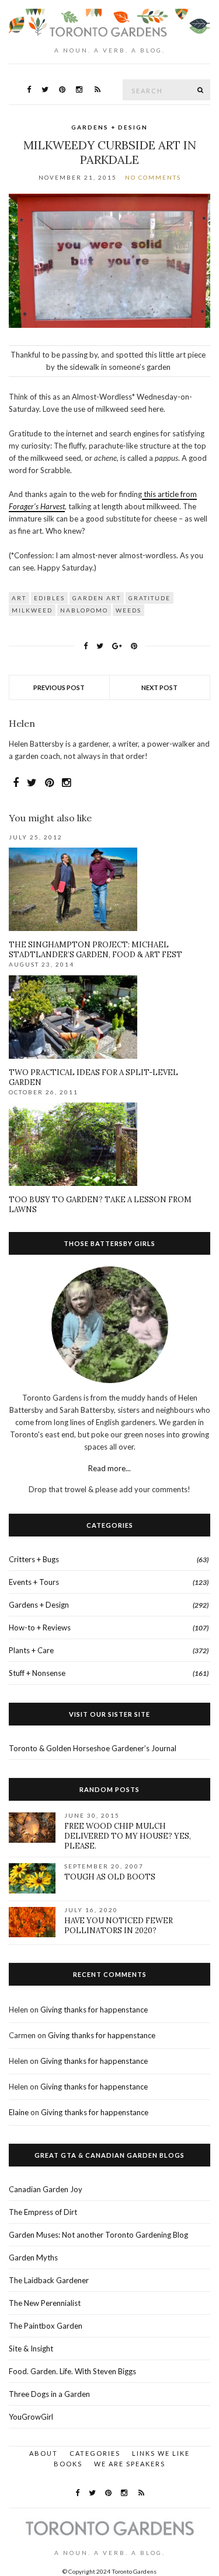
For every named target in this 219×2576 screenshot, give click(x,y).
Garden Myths (33, 2257)
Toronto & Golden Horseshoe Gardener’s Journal (93, 1748)
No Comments (153, 177)
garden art (97, 598)
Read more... (109, 1468)
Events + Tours (34, 1582)
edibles (49, 598)
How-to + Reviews (40, 1627)
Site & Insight (31, 2348)
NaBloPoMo (84, 610)
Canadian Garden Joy (46, 2189)
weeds (128, 610)
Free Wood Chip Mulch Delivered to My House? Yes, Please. (128, 1836)
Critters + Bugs (34, 1559)
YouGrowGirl (31, 2417)
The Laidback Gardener (49, 2280)
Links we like (161, 2453)
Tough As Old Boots (110, 1877)
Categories (95, 2453)
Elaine (19, 2112)
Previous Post (59, 687)
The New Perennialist (45, 2303)
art (19, 598)
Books (68, 2464)
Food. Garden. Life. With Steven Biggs (72, 2371)
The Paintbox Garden (46, 2326)
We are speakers (130, 2464)
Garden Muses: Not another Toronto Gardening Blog (98, 2235)
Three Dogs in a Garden (49, 2394)
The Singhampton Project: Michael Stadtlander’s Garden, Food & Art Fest (95, 950)
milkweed (32, 610)
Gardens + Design (109, 127)
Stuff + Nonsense (37, 1673)
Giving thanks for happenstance (94, 2010)
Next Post (159, 687)
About (44, 2453)
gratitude (150, 598)
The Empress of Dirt (43, 2212)
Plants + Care (31, 1650)
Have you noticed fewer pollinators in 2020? (119, 1926)
